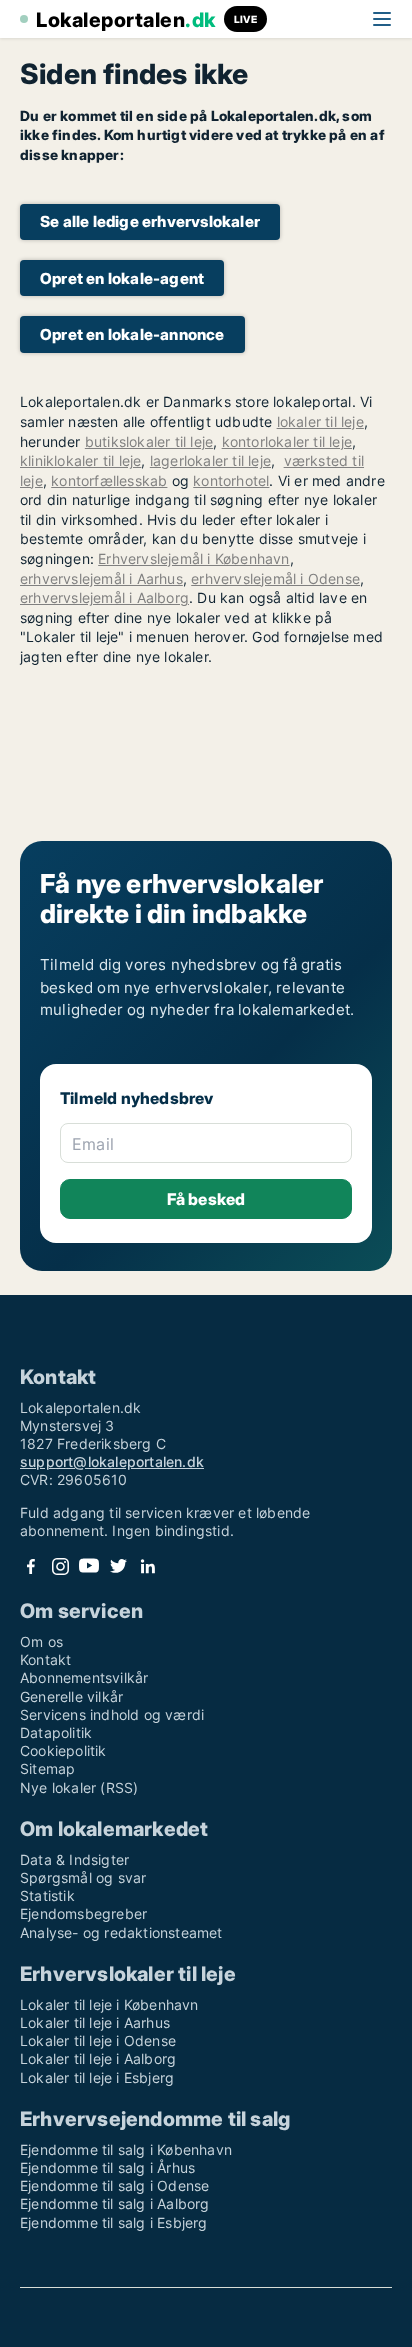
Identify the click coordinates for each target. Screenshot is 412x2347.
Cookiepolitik (63, 1750)
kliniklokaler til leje (80, 460)
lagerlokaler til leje (210, 460)
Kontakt (45, 1659)
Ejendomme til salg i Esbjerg (114, 2222)
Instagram (60, 1566)
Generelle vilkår (71, 1696)
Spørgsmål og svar (83, 1877)
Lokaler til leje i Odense (98, 2040)
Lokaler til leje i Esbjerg (97, 2077)
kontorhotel (231, 480)
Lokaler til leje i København (109, 2004)
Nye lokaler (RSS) (79, 1787)
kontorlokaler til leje (287, 441)
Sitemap (47, 1768)
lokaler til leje (320, 421)
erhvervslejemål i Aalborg (104, 597)
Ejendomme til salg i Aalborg (115, 2203)
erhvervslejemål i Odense (275, 578)
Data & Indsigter (74, 1859)
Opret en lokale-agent (122, 278)
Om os (41, 1641)
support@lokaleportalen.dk (112, 1461)
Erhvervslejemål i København (193, 558)
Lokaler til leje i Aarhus (95, 2022)
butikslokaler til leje (149, 441)
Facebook (31, 1566)
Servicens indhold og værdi (112, 1714)
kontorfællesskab (109, 480)
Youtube (89, 1566)
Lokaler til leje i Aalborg (98, 2058)
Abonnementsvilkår (84, 1677)
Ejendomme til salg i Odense (114, 2185)
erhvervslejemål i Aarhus (101, 578)
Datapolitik (56, 1732)
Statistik (47, 1895)
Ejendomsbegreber (83, 1913)
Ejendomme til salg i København (126, 2149)
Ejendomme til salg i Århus (107, 2167)
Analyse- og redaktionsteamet (121, 1932)
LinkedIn (147, 1566)
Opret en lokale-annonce (132, 334)
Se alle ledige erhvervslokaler (150, 221)
